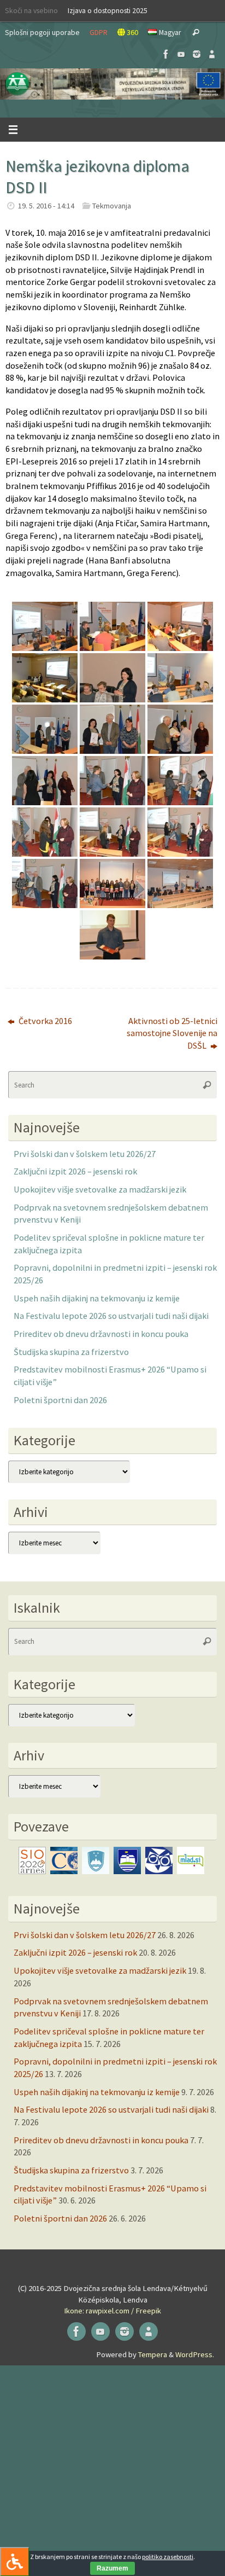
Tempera (153, 2354)
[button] (112, 84)
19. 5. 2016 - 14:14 (46, 206)
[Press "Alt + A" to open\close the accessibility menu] (14, 2562)
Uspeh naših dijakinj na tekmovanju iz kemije (97, 1298)
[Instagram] (197, 54)
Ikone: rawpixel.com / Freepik (112, 2311)
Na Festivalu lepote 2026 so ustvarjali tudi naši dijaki (111, 1316)
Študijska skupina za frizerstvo (71, 1352)
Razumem (112, 2568)
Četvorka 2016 (45, 1021)
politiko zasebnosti (168, 2557)
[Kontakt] (212, 54)
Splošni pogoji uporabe (42, 32)
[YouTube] (181, 54)
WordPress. (195, 2354)
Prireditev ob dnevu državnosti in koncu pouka (101, 1334)
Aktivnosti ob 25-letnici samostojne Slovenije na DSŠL (172, 1033)
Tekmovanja (112, 206)
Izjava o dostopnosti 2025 (108, 10)
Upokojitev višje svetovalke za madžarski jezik (100, 1189)
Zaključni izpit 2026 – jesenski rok (75, 1171)
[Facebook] (166, 54)
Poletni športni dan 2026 (60, 1400)
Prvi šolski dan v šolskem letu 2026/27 (85, 1154)
